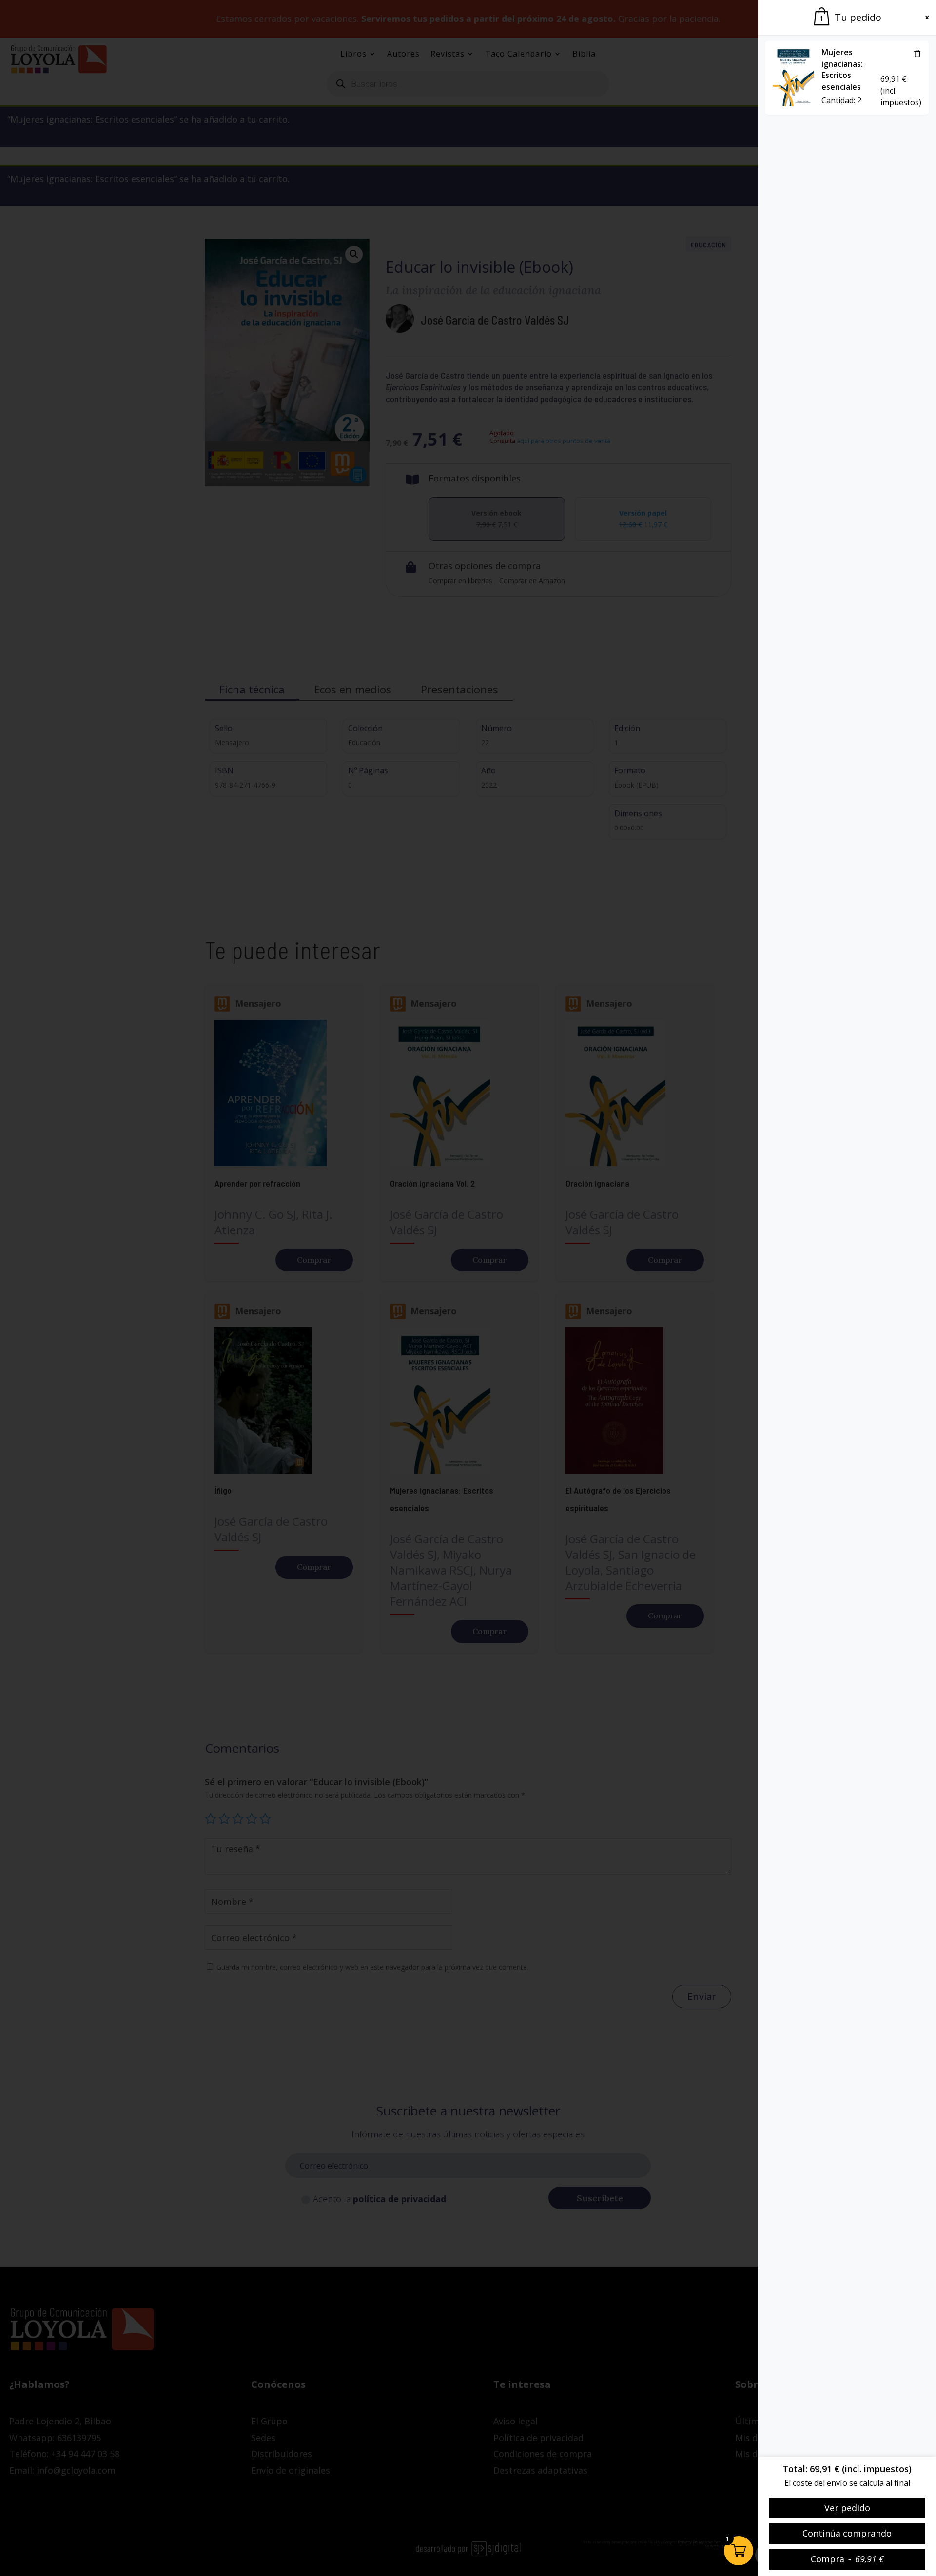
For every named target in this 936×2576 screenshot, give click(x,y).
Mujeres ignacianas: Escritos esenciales (842, 69)
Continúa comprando (847, 2533)
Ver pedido (847, 2508)
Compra (847, 2559)
